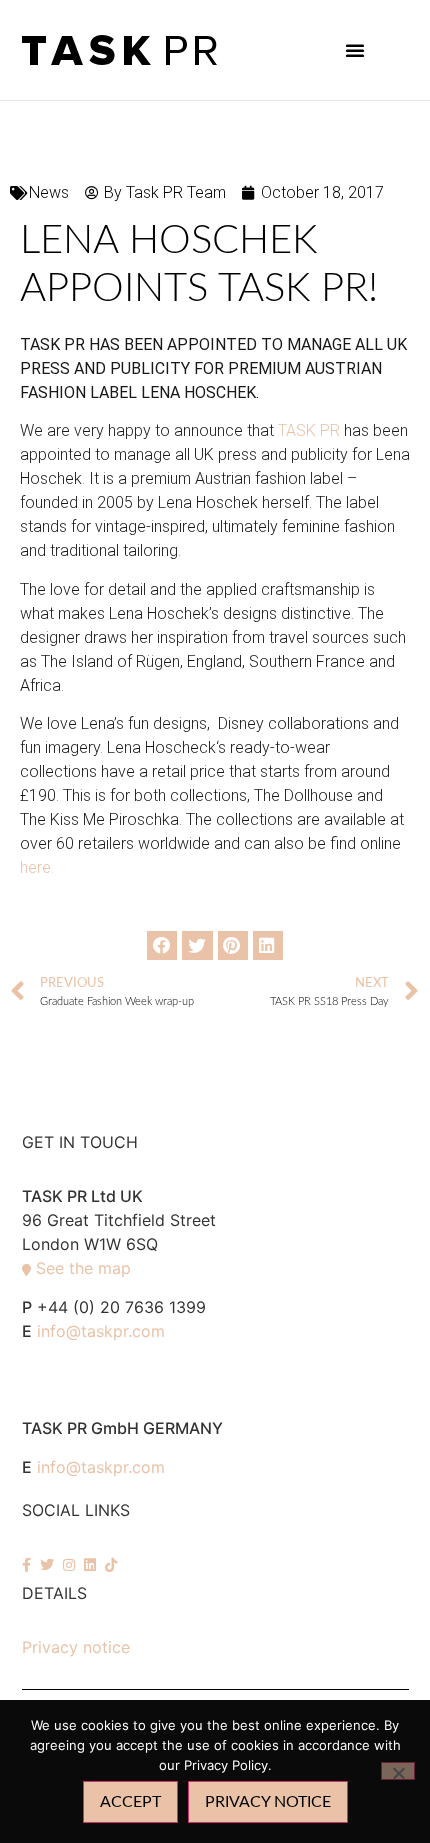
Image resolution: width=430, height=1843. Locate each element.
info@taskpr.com (101, 1331)
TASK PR (309, 430)
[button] (355, 50)
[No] (398, 1771)
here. (39, 867)
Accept (130, 1802)
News (49, 192)
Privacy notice (76, 1647)
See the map (83, 1268)
